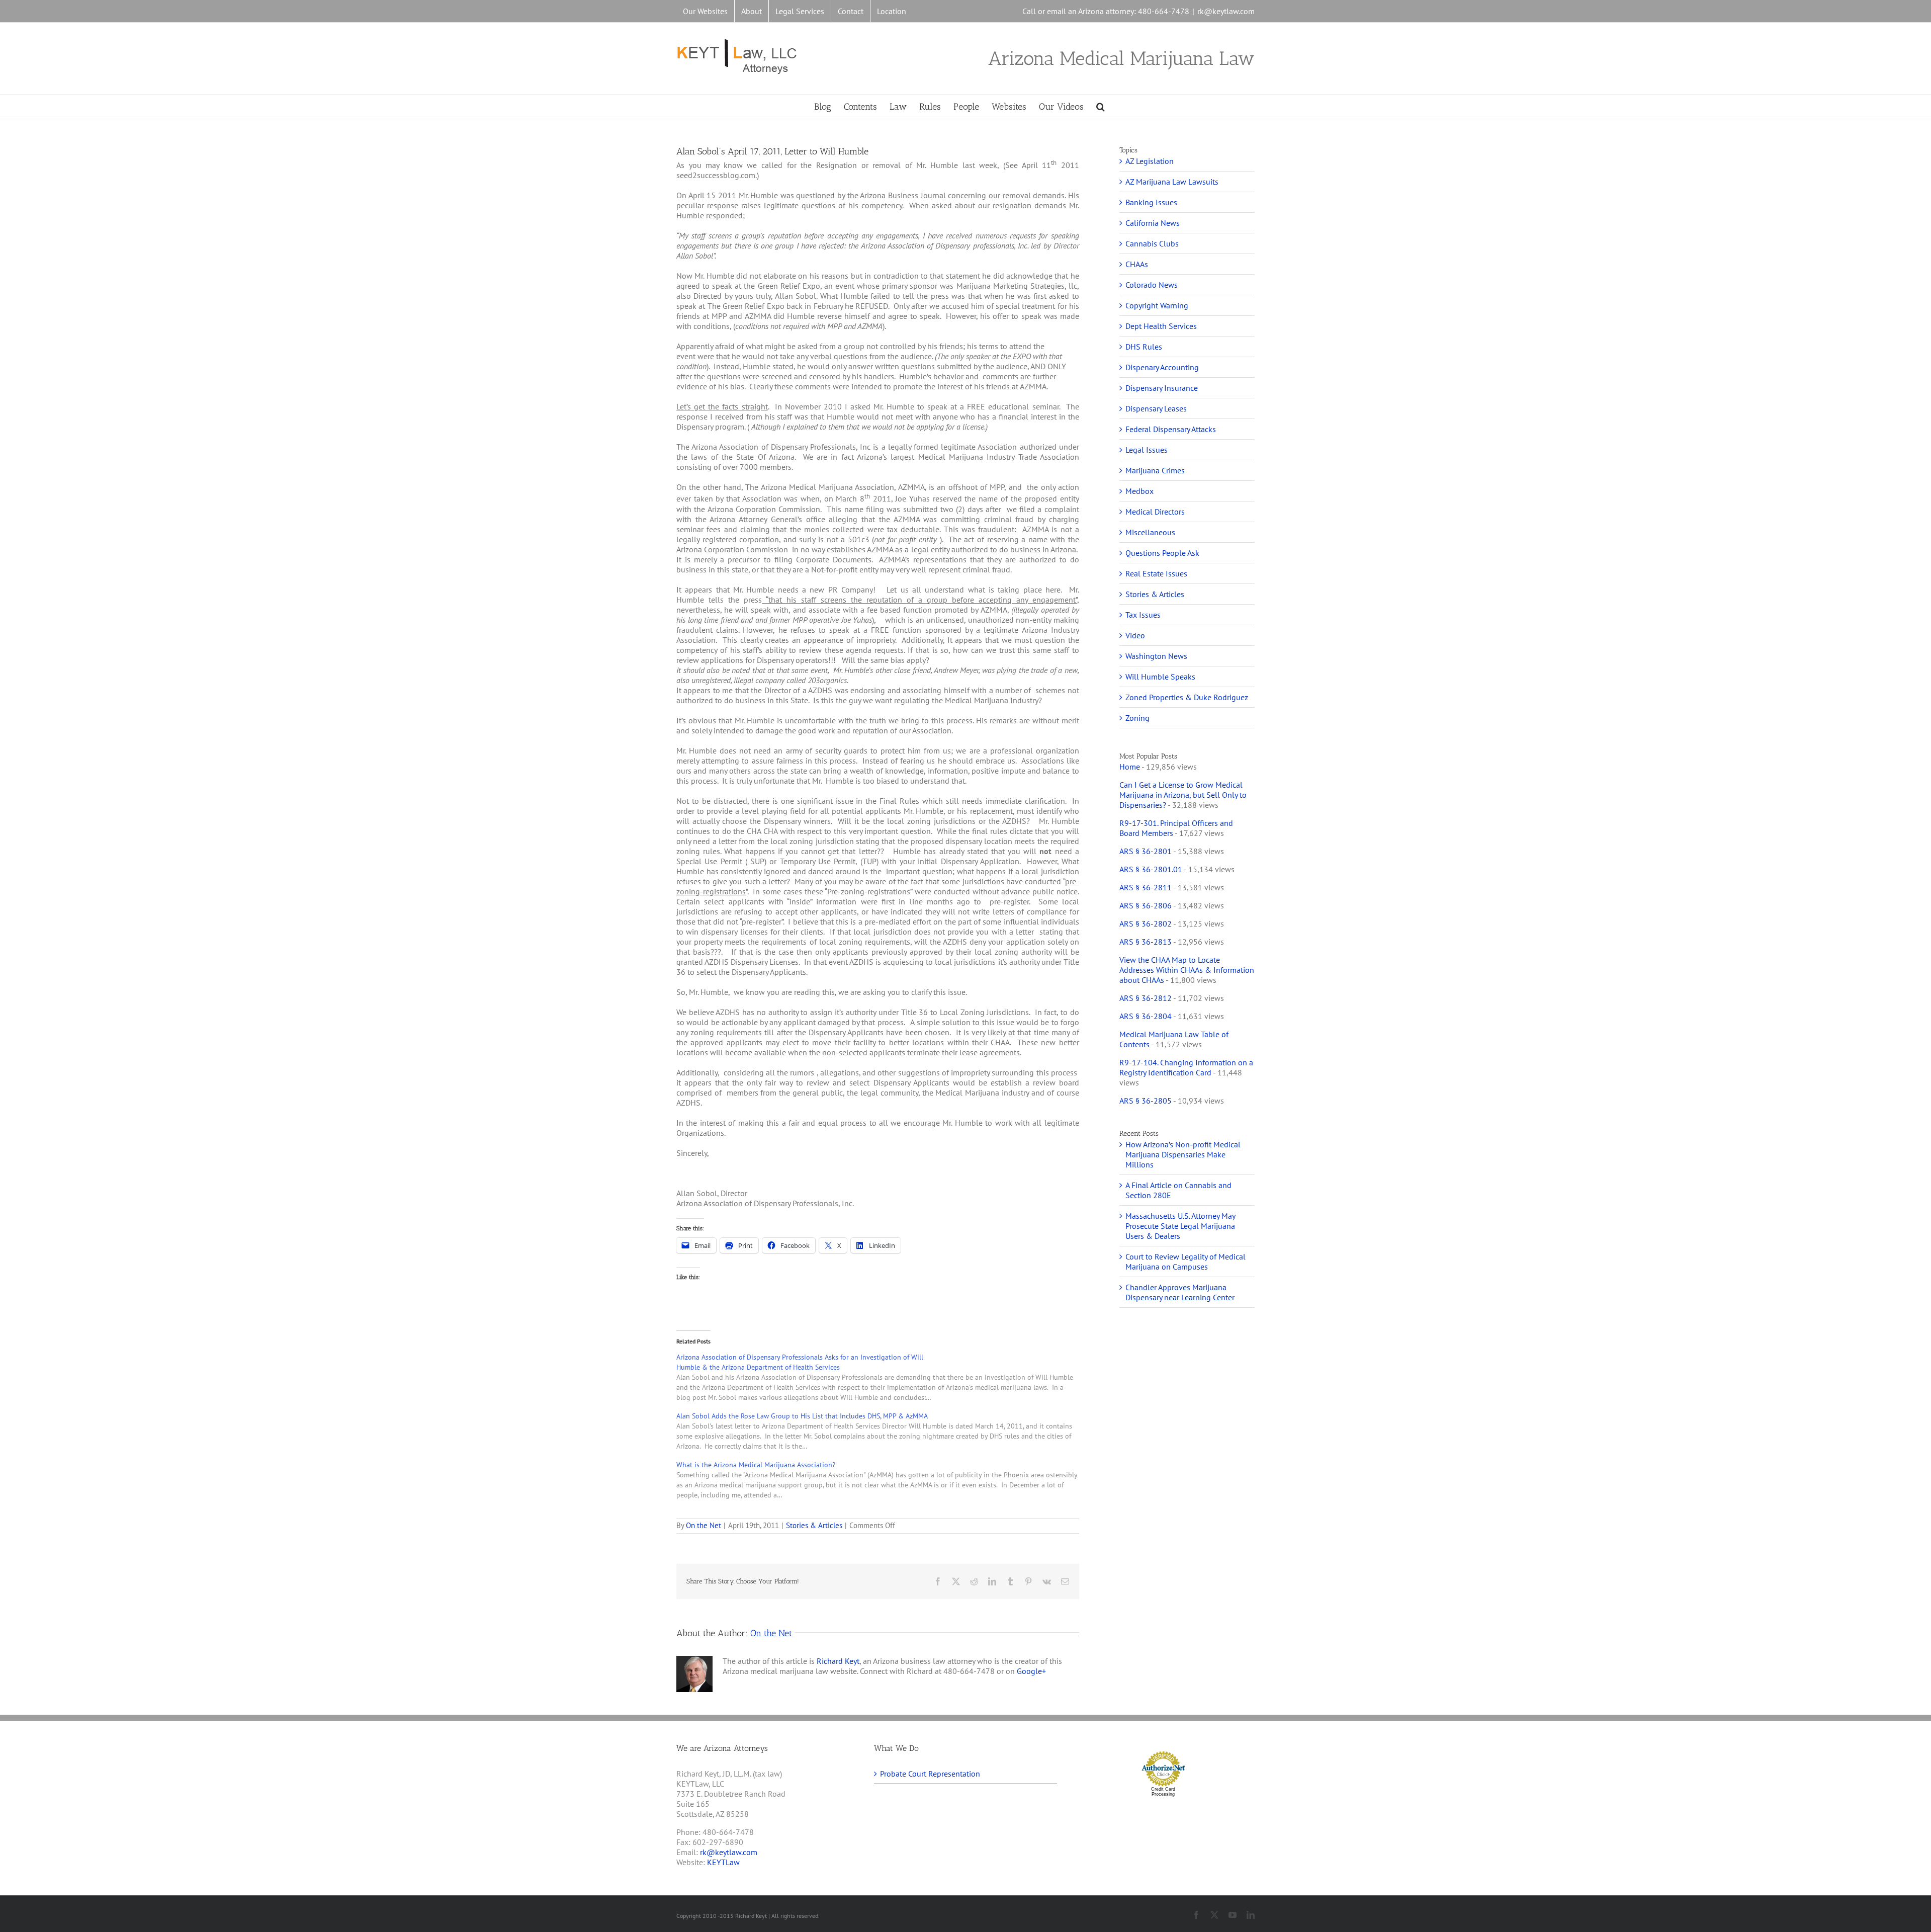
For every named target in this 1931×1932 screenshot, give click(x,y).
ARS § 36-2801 (1146, 851)
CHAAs (1137, 264)
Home (1130, 767)
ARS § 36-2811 (1146, 887)
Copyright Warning (1157, 305)
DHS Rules (1144, 347)
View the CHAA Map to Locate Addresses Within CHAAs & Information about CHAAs (1187, 970)
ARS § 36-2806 (1146, 905)
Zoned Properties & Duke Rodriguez (1187, 697)
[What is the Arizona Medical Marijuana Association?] (883, 1480)
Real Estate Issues (1156, 573)
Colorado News (1152, 285)
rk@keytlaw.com (1226, 11)
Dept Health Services (1161, 326)
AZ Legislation (1150, 161)
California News (1153, 223)
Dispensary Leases (1156, 408)
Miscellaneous (1150, 532)
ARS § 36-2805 (1146, 1101)
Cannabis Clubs (1152, 243)
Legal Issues (1147, 450)
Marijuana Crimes (1155, 470)
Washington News (1156, 656)
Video (1135, 635)
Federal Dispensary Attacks (1171, 429)
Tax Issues (1143, 615)
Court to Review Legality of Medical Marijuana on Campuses (1186, 1262)
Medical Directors (1155, 512)
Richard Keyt (838, 1661)
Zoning (1137, 718)
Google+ (1031, 1671)
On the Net (704, 1525)
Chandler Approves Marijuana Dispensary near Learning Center (1180, 1292)
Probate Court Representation (930, 1774)
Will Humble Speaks (1160, 677)
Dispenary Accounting (1162, 367)
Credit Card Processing (1163, 1792)
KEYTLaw (723, 1862)
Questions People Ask (1162, 553)
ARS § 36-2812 (1146, 998)
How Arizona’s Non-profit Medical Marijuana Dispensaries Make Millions (1183, 1154)
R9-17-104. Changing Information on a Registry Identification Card (1186, 1067)
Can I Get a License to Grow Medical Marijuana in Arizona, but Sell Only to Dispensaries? (1183, 795)
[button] (1101, 106)
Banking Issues (1151, 202)
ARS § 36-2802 (1146, 923)
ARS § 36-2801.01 (1151, 869)
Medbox (1139, 491)
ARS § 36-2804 (1146, 1016)
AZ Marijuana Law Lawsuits (1172, 182)
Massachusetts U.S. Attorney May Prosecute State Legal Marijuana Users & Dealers (1180, 1226)
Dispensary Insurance (1162, 388)
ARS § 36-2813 (1146, 942)
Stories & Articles (814, 1525)
